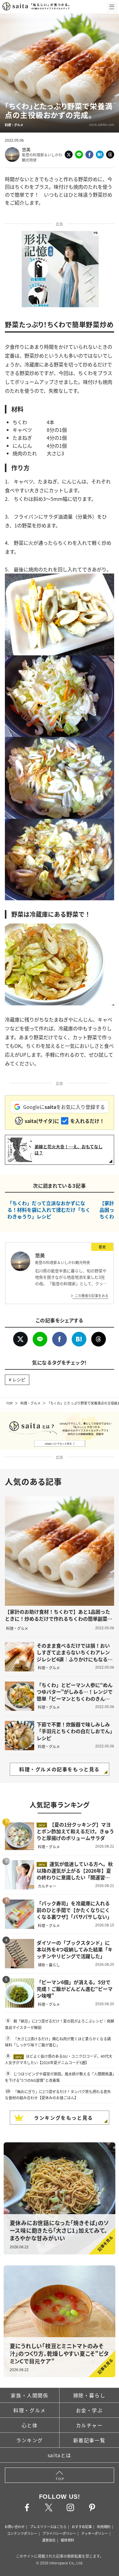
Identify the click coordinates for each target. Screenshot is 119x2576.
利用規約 (104, 2527)
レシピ (19, 1379)
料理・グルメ (31, 1403)
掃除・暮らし (89, 2395)
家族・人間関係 (29, 2395)
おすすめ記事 (82, 2527)
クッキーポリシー (95, 2533)
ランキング (30, 2440)
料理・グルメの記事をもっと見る (60, 1769)
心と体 (30, 2425)
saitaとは (60, 2455)
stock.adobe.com (102, 124)
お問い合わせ (15, 2527)
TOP (9, 1403)
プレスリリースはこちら (48, 2527)
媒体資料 (67, 2540)
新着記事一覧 (89, 2440)
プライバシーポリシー (59, 2533)
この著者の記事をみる (92, 1295)
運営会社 (49, 2540)
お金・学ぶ (89, 2410)
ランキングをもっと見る (63, 2118)
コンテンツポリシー (22, 2533)
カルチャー (89, 2425)
